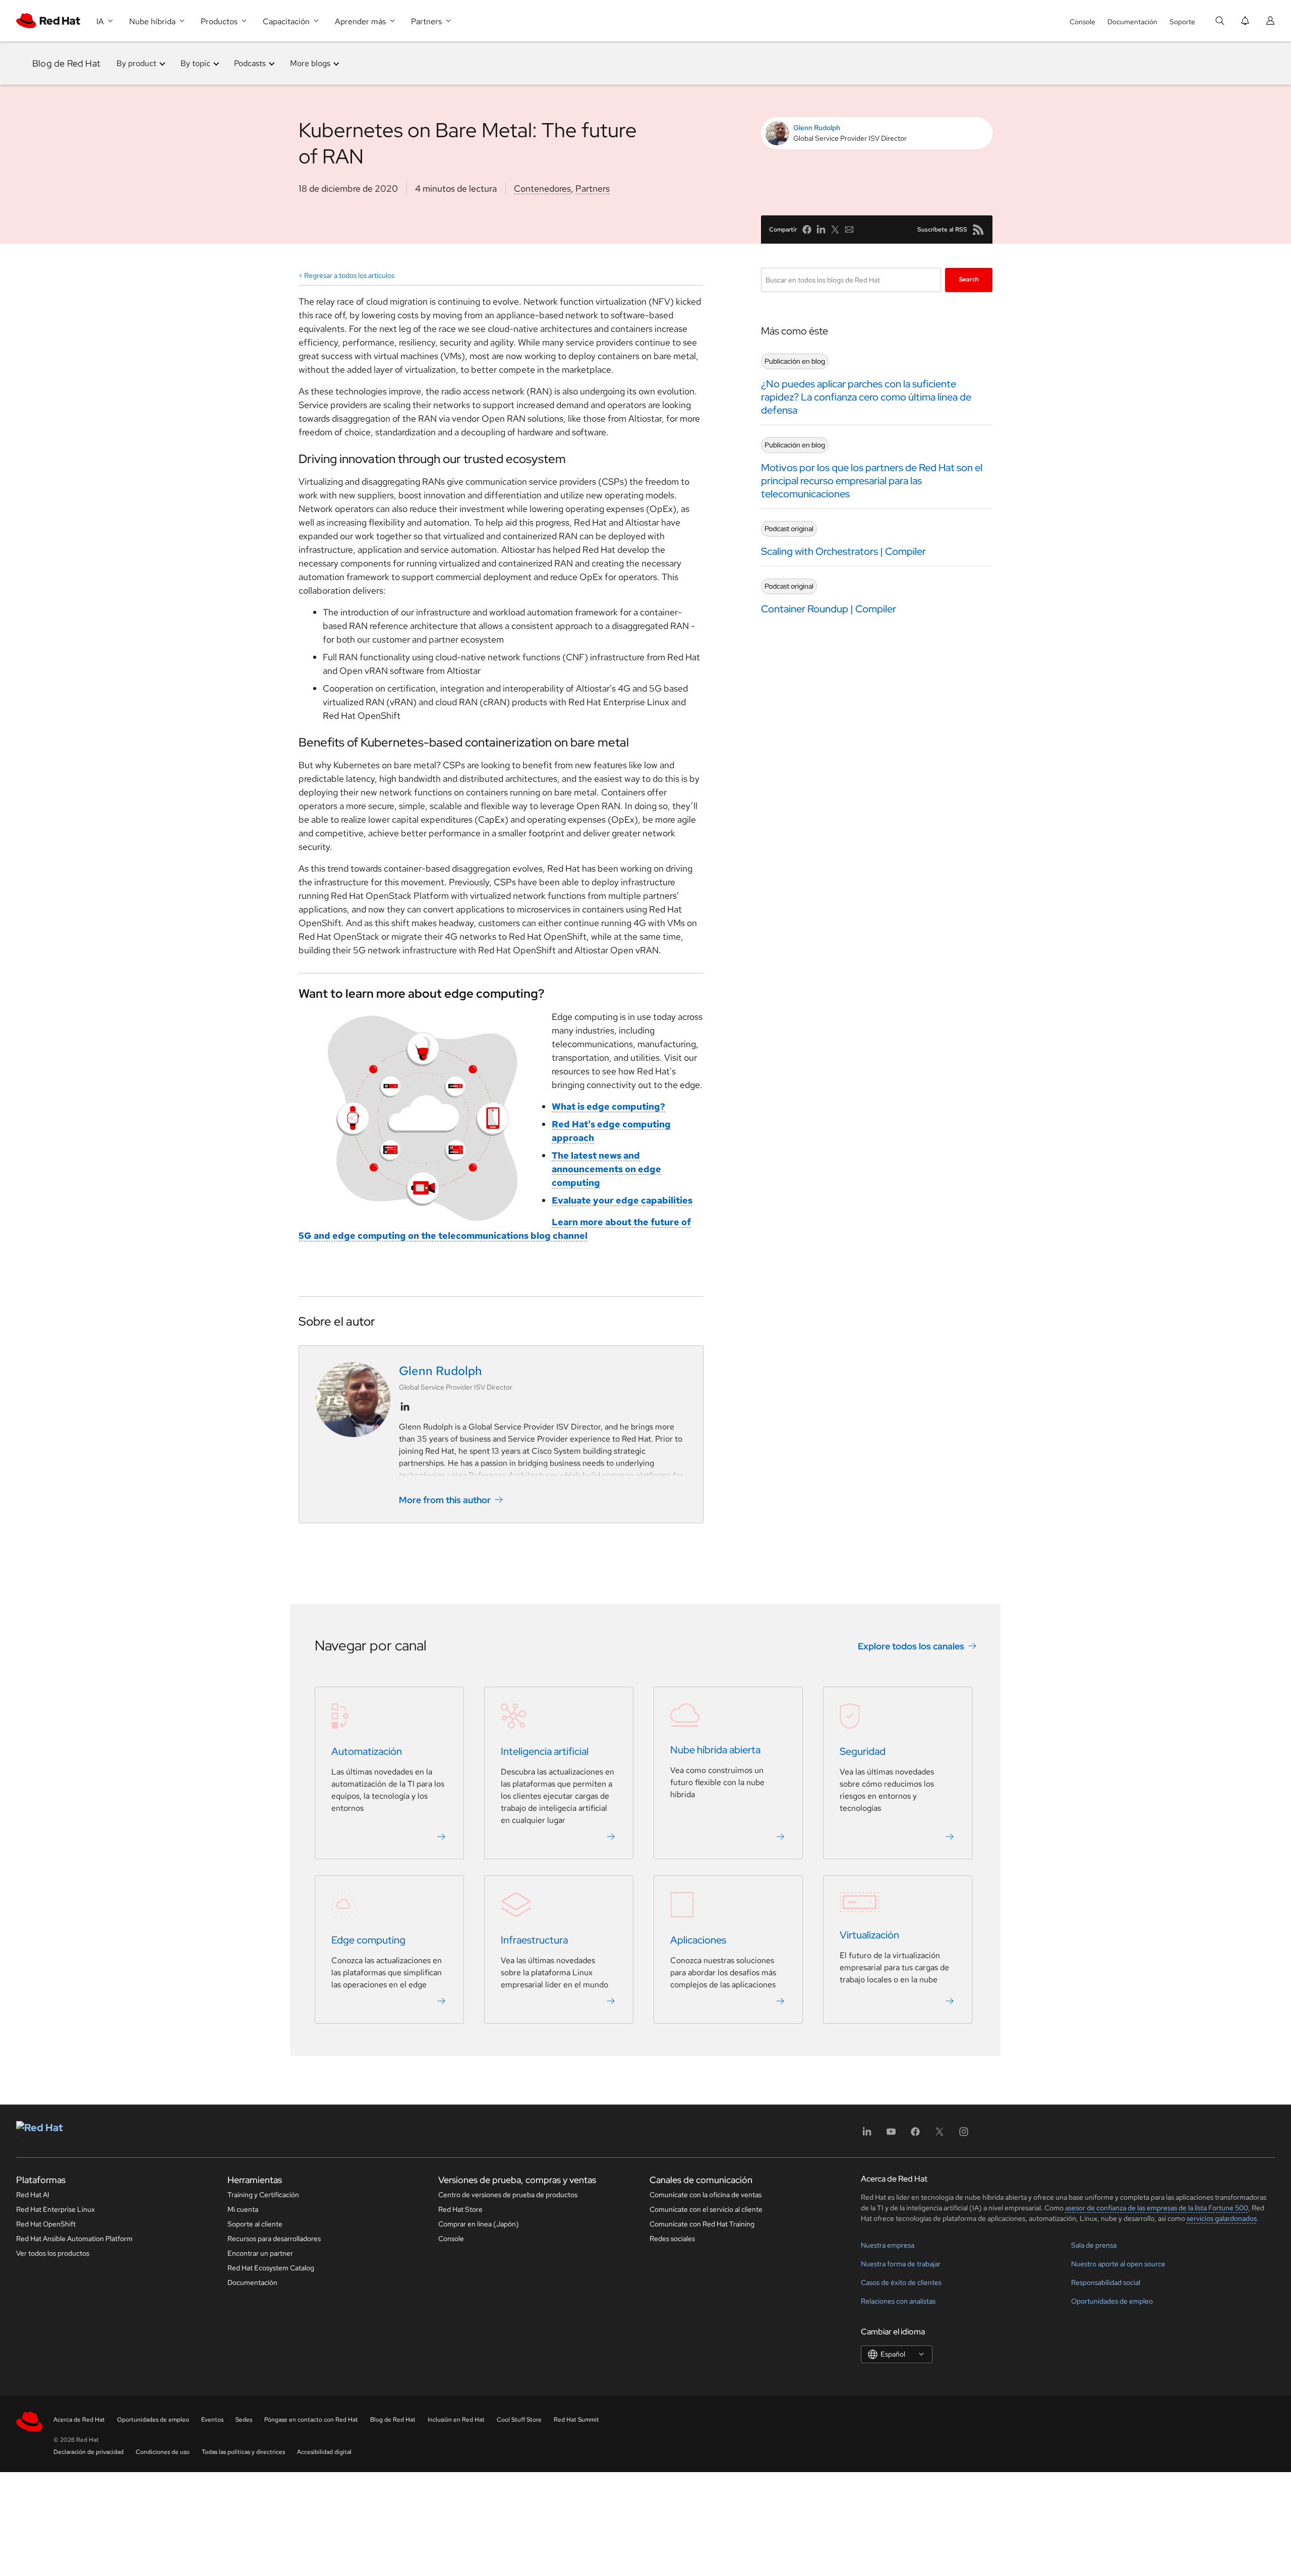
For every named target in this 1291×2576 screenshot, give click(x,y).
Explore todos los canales (911, 1646)
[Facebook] (915, 2135)
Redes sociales (672, 2239)
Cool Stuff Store (519, 2420)
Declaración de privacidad (89, 2452)
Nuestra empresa (888, 2245)
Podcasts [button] (250, 63)
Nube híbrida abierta (715, 1750)
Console (1082, 22)
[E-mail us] (849, 230)
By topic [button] (195, 63)
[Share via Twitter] (835, 230)
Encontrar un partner (260, 2253)
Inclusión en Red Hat (456, 2420)
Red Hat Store (460, 2209)
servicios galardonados (1222, 2218)
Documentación (1132, 22)
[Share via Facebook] (807, 230)
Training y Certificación (263, 2195)
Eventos (212, 2420)
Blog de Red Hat (66, 63)
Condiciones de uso (163, 2452)
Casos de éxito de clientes (901, 2282)
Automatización (367, 1751)
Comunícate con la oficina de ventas (706, 2195)
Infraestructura (534, 1940)
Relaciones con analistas (898, 2301)
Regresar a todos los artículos (349, 275)
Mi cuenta (243, 2209)
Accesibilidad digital (324, 2452)
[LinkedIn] (867, 2135)
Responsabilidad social (1106, 2282)
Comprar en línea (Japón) (479, 2224)
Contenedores (542, 188)
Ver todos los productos (53, 2253)
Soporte (1182, 22)
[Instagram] (964, 2135)
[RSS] (978, 230)
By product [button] (136, 63)
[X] (940, 2135)
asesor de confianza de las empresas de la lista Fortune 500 (1157, 2208)
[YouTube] (891, 2135)
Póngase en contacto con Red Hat (311, 2420)
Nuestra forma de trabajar (901, 2264)
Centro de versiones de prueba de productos (508, 2195)
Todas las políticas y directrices (243, 2452)
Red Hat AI (33, 2195)
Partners (593, 188)
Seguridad (863, 1751)
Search (969, 279)
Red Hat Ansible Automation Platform (74, 2239)
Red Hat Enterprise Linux (55, 2209)
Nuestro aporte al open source (1118, 2264)
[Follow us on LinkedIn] (405, 1407)
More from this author (445, 1500)
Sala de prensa (1094, 2245)
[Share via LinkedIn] (821, 230)
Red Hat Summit (576, 2420)
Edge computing (368, 1940)
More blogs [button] (310, 63)
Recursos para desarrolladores (274, 2239)
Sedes (244, 2420)
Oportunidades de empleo (1112, 2301)
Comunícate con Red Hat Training (702, 2224)
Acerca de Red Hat (79, 2420)
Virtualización (869, 1935)
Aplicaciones (698, 1940)
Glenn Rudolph (817, 128)
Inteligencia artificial (545, 1751)
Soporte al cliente (255, 2224)
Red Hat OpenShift (46, 2224)
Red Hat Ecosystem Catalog (271, 2268)
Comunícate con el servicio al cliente (706, 2209)
